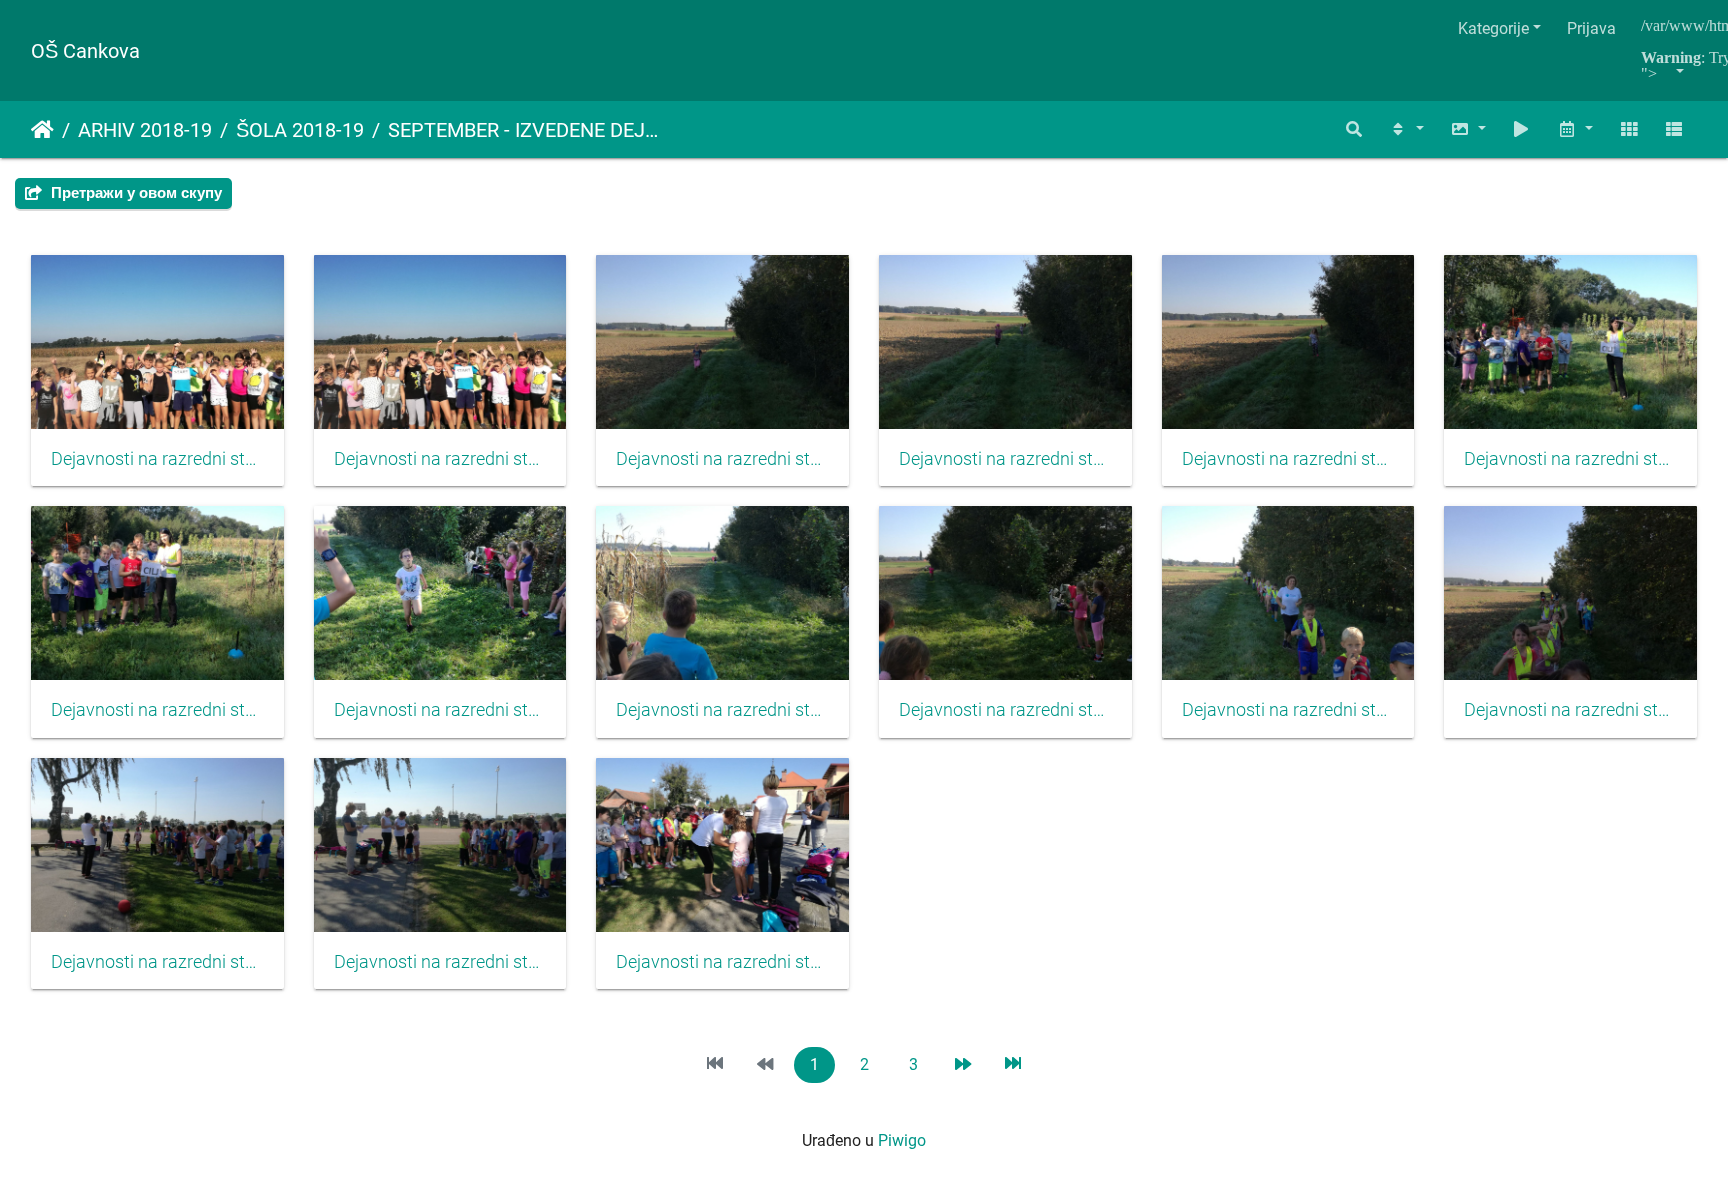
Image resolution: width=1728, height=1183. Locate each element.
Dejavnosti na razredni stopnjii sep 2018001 (157, 459)
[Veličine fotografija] (1468, 129)
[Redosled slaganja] (1406, 129)
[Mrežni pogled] (1629, 129)
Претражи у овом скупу (134, 193)
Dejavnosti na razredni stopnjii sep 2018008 (440, 710)
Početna (42, 130)
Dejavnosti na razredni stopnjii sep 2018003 (722, 459)
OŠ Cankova (85, 51)
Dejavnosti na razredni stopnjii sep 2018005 (1288, 459)
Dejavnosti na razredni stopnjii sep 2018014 (440, 962)
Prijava (1591, 28)
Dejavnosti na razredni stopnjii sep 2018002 (440, 459)
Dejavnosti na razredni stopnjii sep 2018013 (157, 962)
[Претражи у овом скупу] (1355, 129)
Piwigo (902, 1140)
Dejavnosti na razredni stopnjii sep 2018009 (722, 710)
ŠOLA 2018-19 (300, 130)
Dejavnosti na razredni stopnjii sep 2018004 (1005, 459)
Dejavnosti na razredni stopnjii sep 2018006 (1570, 459)
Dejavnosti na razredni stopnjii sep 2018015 (722, 962)
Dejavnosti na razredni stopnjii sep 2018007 (157, 710)
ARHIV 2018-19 (145, 130)
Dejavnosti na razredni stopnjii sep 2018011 (1288, 710)
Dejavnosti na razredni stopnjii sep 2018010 (1005, 710)
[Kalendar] (1575, 129)
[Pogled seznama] (1674, 129)
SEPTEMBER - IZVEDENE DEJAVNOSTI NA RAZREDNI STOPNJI (526, 130)
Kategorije (1493, 28)
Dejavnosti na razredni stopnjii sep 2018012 (1570, 710)
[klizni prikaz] (1522, 129)
